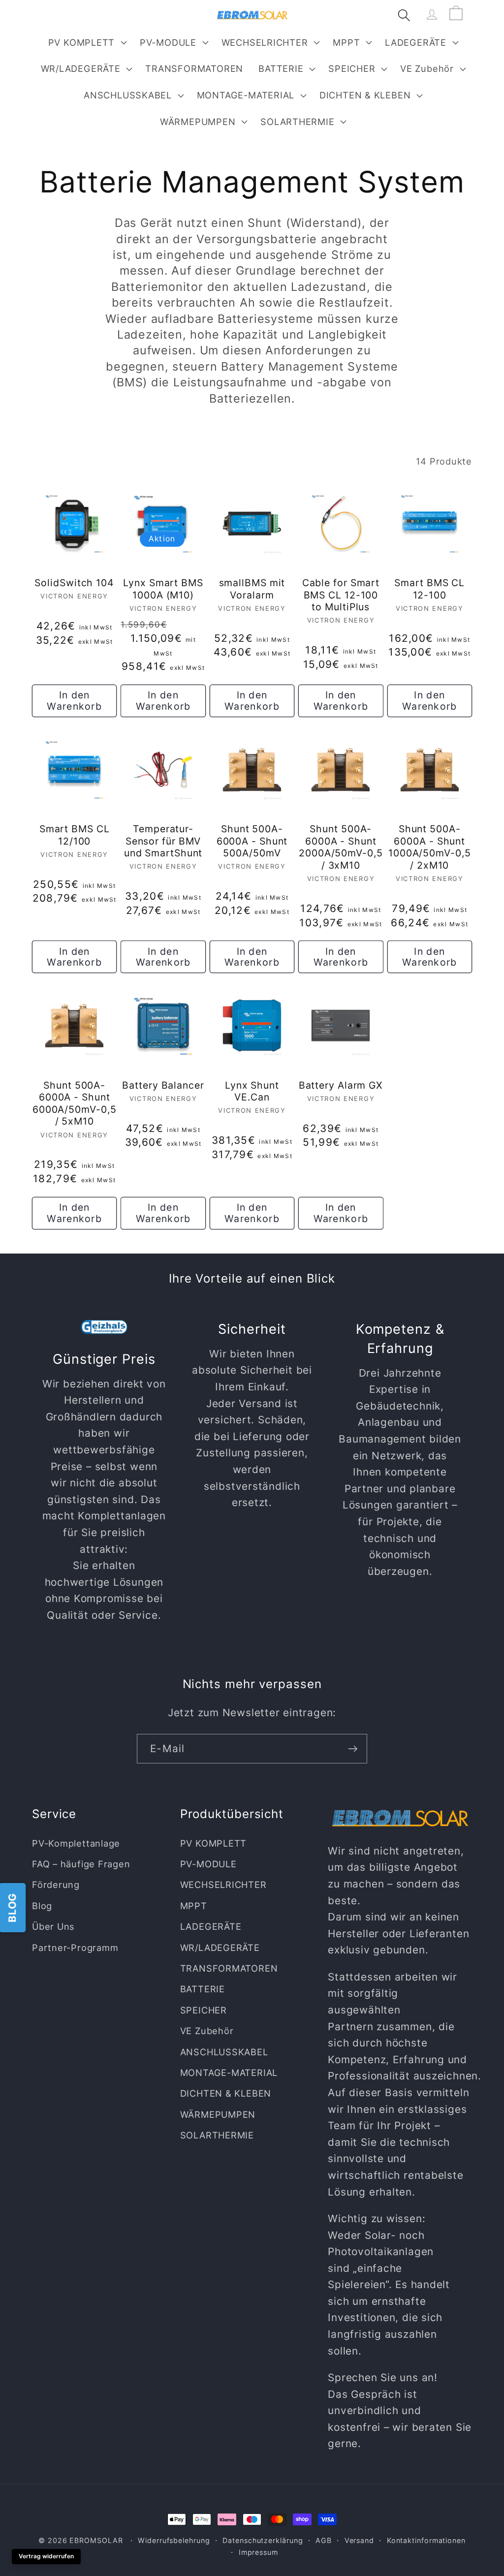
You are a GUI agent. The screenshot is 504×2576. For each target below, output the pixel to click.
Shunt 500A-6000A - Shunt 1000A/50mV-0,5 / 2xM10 (430, 847)
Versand (359, 2540)
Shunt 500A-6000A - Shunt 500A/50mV (252, 841)
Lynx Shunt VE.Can (252, 1091)
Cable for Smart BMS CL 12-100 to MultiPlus (341, 595)
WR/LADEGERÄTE (81, 68)
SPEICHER (352, 68)
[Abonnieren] (353, 1749)
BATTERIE (281, 68)
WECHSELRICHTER (265, 42)
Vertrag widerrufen (46, 2556)
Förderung (56, 1885)
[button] (86, 42)
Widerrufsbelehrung (174, 2540)
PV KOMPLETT (82, 42)
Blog (42, 1906)
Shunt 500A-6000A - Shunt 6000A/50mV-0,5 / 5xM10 (75, 1103)
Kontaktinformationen (426, 2540)
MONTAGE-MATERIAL (246, 95)
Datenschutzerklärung (263, 2540)
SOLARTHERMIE (297, 122)
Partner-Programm (75, 1948)
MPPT (346, 42)
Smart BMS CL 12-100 (429, 589)
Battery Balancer (163, 1085)
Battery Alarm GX (341, 1085)
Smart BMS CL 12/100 (75, 835)
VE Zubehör (427, 68)
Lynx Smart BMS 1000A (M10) (163, 589)
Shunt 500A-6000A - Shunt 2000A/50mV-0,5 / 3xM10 (341, 847)
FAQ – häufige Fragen (81, 1864)
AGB (324, 2540)
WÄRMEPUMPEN (198, 122)
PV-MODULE (168, 42)
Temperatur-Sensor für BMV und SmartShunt (163, 841)
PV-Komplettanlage (76, 1843)
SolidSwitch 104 (74, 583)
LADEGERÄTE (416, 42)
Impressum (258, 2552)
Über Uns (53, 1926)
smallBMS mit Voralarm (252, 589)
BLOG (12, 1907)
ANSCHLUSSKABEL (128, 95)
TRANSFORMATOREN (229, 1968)
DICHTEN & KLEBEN (365, 95)
